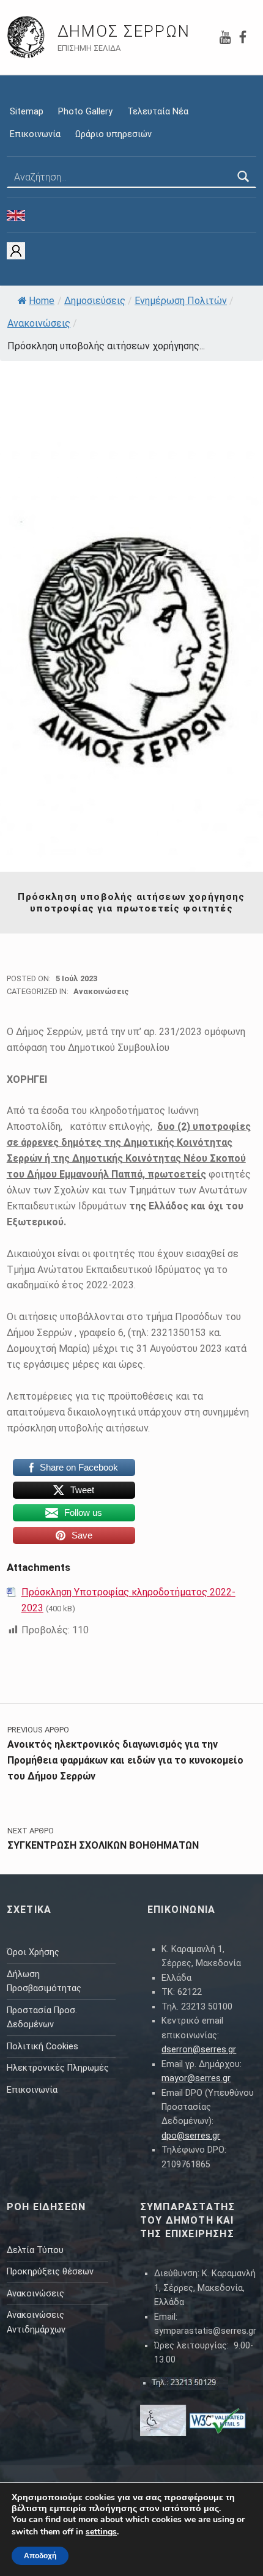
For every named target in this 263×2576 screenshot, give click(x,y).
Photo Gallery (85, 112)
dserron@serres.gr (199, 2050)
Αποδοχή (40, 2556)
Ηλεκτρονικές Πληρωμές (58, 2068)
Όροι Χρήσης (33, 1952)
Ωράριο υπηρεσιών (113, 134)
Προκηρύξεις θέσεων (50, 2272)
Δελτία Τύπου (35, 2250)
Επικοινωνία (35, 134)
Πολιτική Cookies (43, 2047)
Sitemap (27, 112)
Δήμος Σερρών (124, 31)
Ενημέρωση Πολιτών (181, 301)
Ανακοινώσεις (39, 323)
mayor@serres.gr (196, 2078)
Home (42, 301)
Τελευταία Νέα (158, 112)
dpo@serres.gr (191, 2136)
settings (101, 2532)
